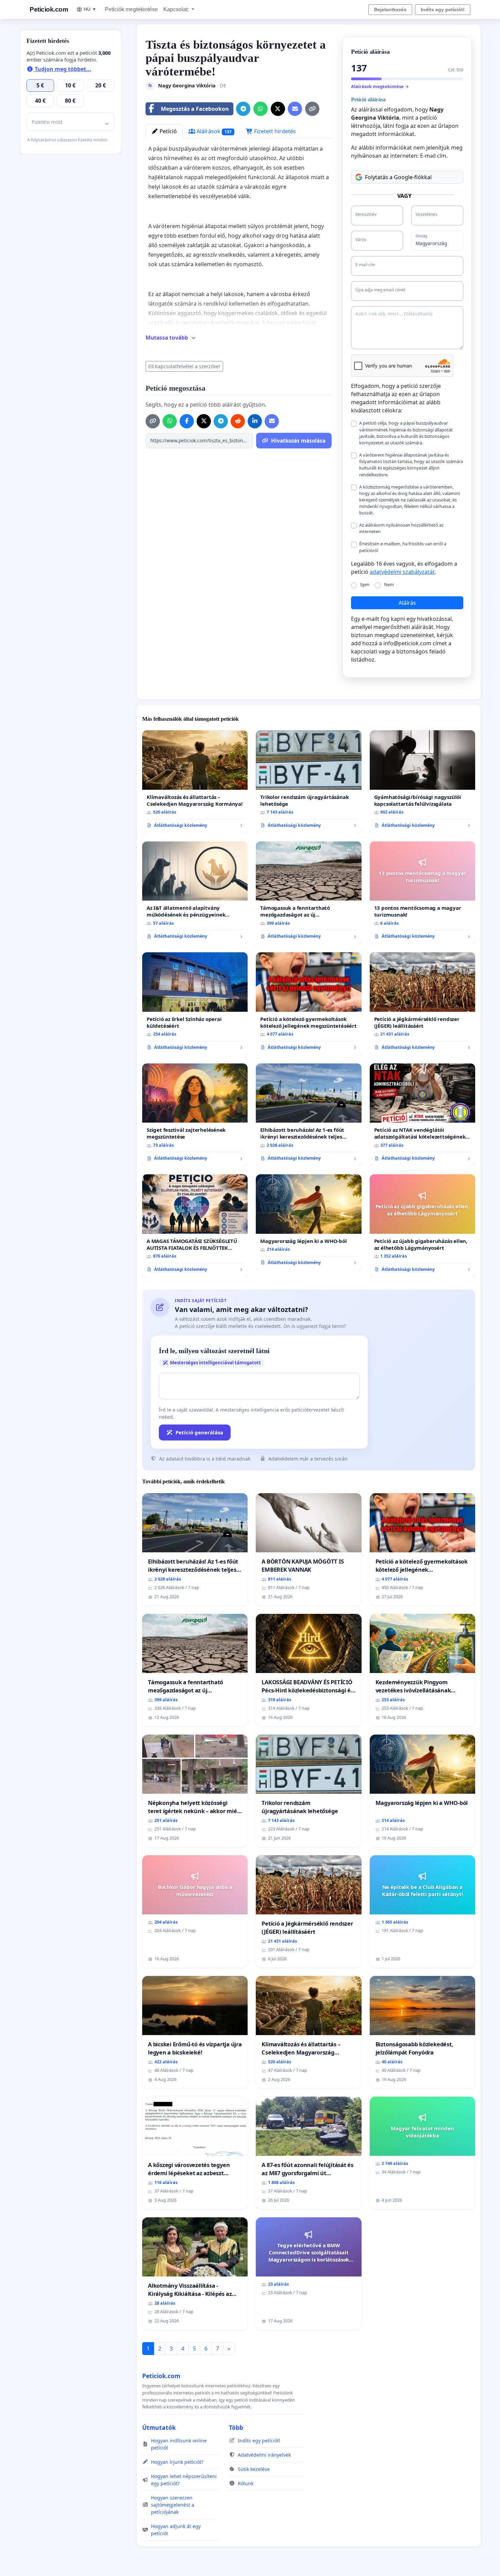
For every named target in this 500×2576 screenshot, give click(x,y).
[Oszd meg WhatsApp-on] (261, 109)
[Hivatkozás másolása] (312, 109)
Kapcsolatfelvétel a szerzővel (187, 366)
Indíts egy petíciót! (443, 10)
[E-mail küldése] (295, 109)
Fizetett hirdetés (274, 131)
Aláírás (407, 603)
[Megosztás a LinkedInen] (255, 421)
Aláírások (213, 131)
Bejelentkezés (390, 10)
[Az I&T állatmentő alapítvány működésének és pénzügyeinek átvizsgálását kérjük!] (195, 893)
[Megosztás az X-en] (278, 109)
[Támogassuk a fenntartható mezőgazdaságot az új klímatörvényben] (309, 893)
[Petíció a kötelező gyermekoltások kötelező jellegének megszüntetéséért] (309, 1004)
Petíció (168, 131)
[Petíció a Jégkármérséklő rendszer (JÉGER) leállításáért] (422, 1004)
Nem (389, 584)
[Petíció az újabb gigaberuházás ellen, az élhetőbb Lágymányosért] (422, 1226)
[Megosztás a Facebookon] (187, 421)
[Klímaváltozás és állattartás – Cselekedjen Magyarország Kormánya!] (195, 782)
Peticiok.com (49, 9)
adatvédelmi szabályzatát (402, 572)
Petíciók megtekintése (131, 9)
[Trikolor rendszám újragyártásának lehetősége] (309, 782)
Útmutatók (159, 2427)
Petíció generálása (199, 1432)
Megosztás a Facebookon (195, 109)
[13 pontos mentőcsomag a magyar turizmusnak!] (422, 893)
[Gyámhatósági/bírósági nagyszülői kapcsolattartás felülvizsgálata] (422, 782)
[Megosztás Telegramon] (243, 109)
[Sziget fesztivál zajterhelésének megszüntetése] (195, 1115)
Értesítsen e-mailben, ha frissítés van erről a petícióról (403, 547)
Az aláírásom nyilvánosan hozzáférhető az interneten (401, 528)
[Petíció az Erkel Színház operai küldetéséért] (195, 1004)
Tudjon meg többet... (62, 69)
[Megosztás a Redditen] (238, 421)
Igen (365, 584)
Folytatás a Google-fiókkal (398, 177)
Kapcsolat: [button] (177, 9)
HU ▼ (90, 9)
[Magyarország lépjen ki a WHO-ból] (309, 1222)
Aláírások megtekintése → (380, 86)
